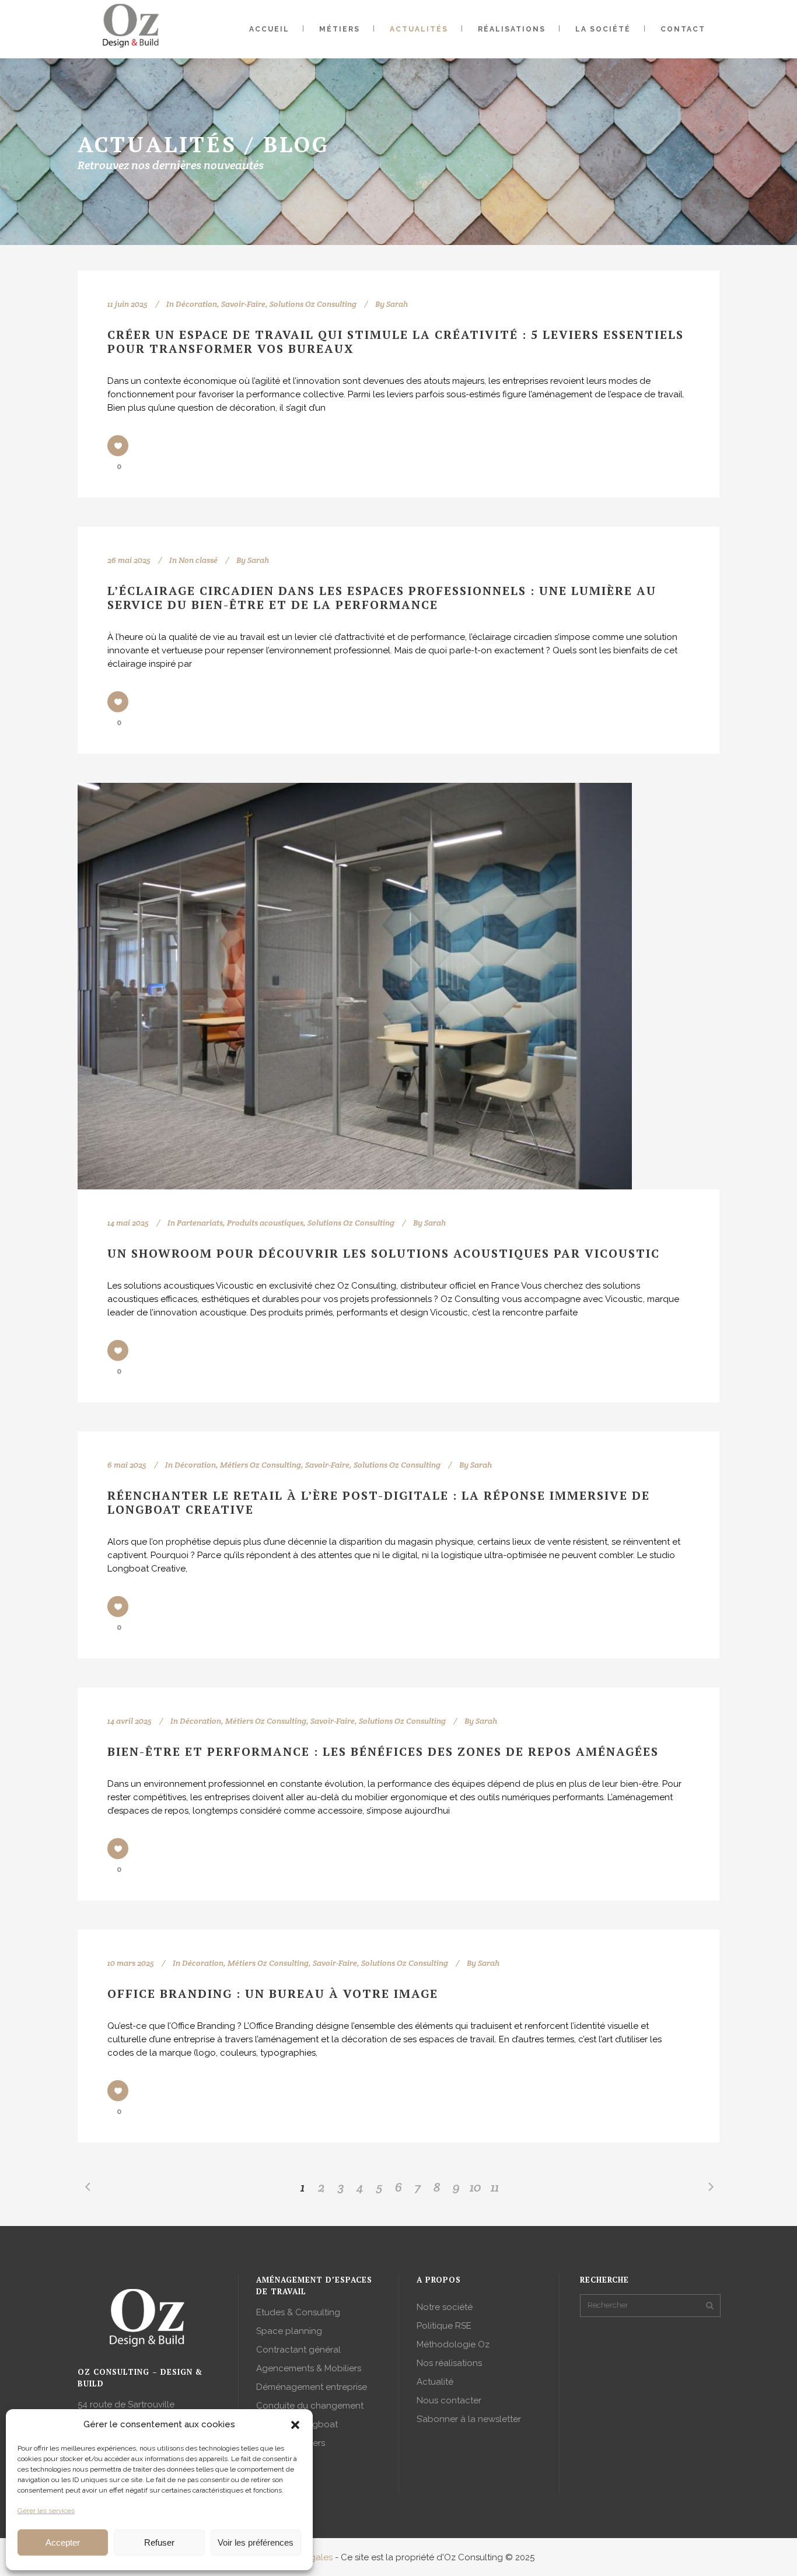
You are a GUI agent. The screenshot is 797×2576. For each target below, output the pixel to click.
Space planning (289, 2331)
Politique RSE (444, 2326)
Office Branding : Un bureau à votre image (273, 1994)
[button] (295, 2425)
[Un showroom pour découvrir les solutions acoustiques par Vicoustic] (355, 986)
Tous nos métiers (291, 2443)
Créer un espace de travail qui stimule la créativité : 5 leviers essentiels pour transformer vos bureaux (396, 342)
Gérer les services (46, 2511)
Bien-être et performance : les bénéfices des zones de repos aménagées (383, 1751)
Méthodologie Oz (453, 2344)
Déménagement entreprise (312, 2387)
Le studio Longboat (297, 2424)
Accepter (63, 2542)
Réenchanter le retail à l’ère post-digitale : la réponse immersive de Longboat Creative (379, 1502)
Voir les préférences (256, 2542)
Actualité (435, 2382)
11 (495, 2187)
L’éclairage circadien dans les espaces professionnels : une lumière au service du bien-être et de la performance (382, 598)
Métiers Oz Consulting (261, 1465)
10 (476, 2187)
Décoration (196, 304)
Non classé (198, 560)
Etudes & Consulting (298, 2312)
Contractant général (298, 2350)
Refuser (159, 2542)
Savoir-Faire (243, 304)
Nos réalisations (449, 2363)
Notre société (445, 2307)
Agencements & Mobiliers (309, 2368)
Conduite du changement (310, 2406)
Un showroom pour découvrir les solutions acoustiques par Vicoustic (384, 1253)
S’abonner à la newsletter (469, 2419)
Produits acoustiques (265, 1223)
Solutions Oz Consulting (313, 304)
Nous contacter (449, 2400)
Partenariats (200, 1223)
